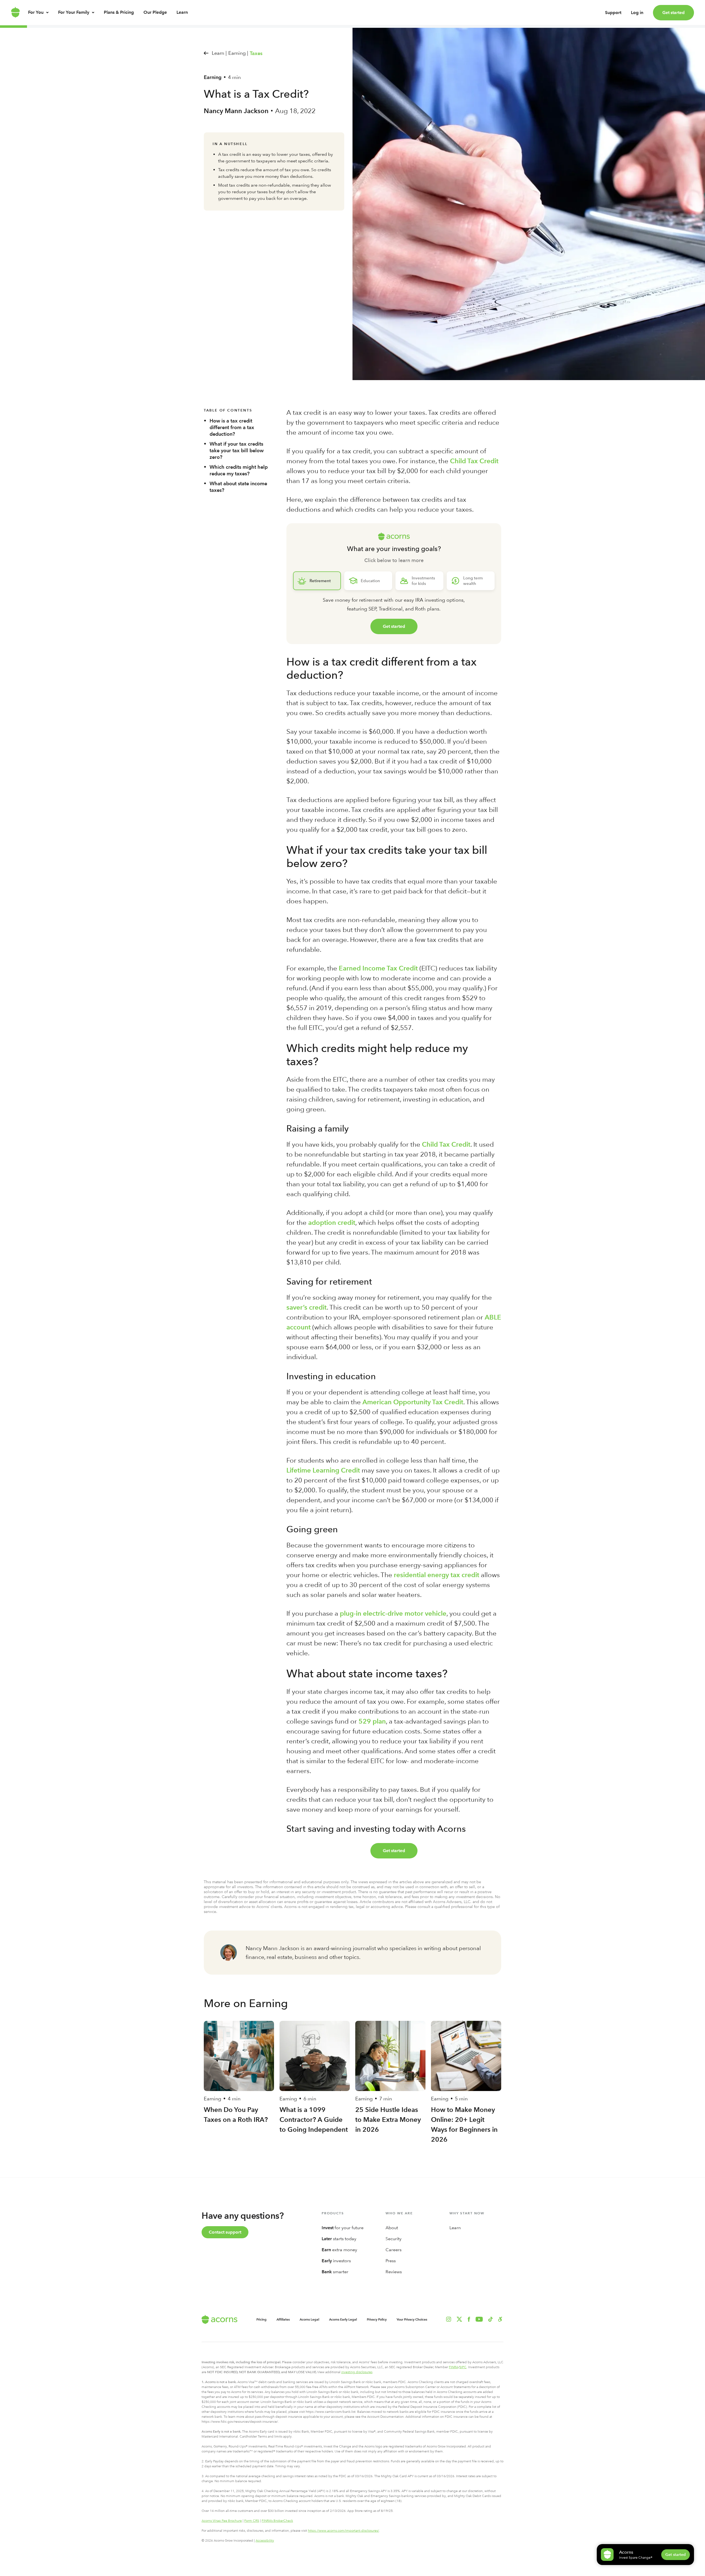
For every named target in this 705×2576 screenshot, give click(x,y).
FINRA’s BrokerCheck (277, 2521)
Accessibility (265, 2540)
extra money (339, 2250)
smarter (335, 2272)
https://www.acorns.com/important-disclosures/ (343, 2531)
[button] (500, 2319)
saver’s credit (307, 1307)
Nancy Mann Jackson (236, 111)
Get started (673, 13)
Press (391, 2261)
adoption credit (332, 1222)
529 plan (372, 1721)
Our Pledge (155, 12)
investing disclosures (357, 2372)
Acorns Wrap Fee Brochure (222, 2521)
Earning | (238, 53)
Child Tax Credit (474, 461)
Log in (637, 13)
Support (613, 13)
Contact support (225, 2232)
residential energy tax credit (436, 1575)
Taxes (256, 53)
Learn (182, 12)
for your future (343, 2228)
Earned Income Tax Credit (378, 968)
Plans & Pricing (119, 12)
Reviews (394, 2272)
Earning (213, 77)
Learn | (219, 53)
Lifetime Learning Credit (323, 1470)
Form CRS (252, 2521)
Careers (394, 2250)
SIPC (463, 2367)
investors (336, 2261)
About (392, 2228)
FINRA (454, 2367)
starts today (339, 2239)
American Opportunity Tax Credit (413, 1402)
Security (394, 2239)
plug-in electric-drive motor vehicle (393, 1613)
